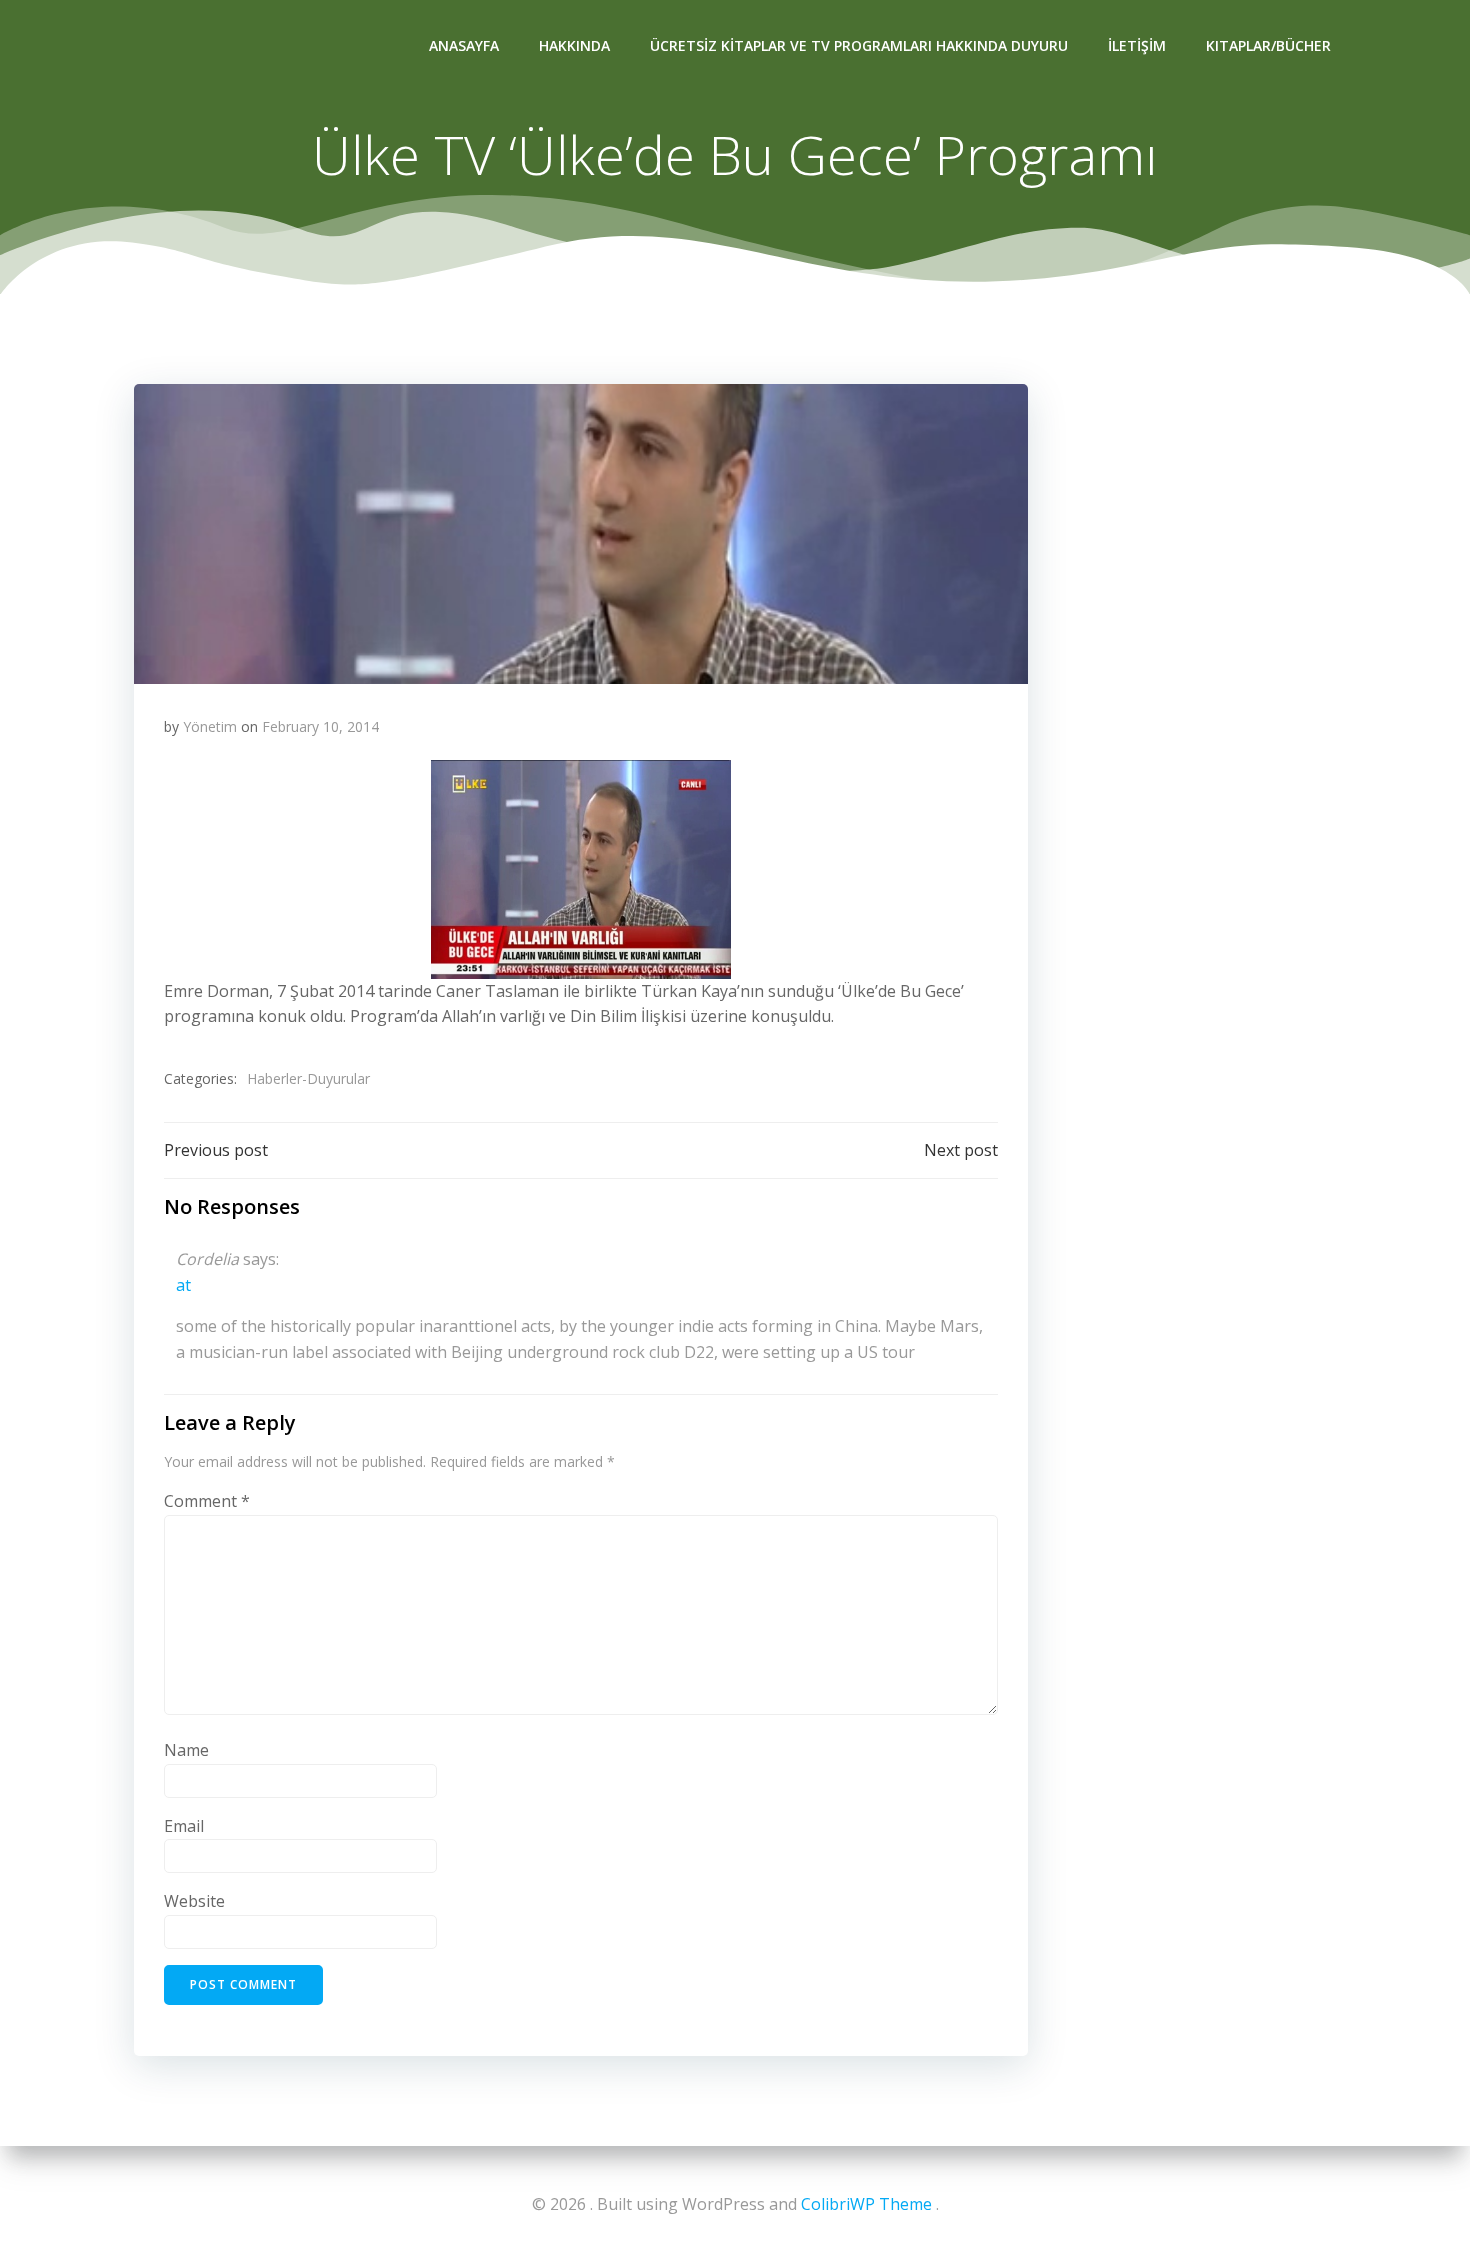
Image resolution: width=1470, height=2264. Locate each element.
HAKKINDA (574, 45)
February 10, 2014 (320, 726)
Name (186, 1750)
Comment (207, 1501)
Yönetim (210, 726)
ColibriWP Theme (866, 2204)
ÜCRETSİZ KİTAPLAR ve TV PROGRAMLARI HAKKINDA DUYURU (859, 45)
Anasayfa (464, 45)
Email (184, 1826)
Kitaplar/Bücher (1268, 45)
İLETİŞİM (1137, 45)
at (183, 1285)
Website (194, 1901)
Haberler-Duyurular (308, 1078)
